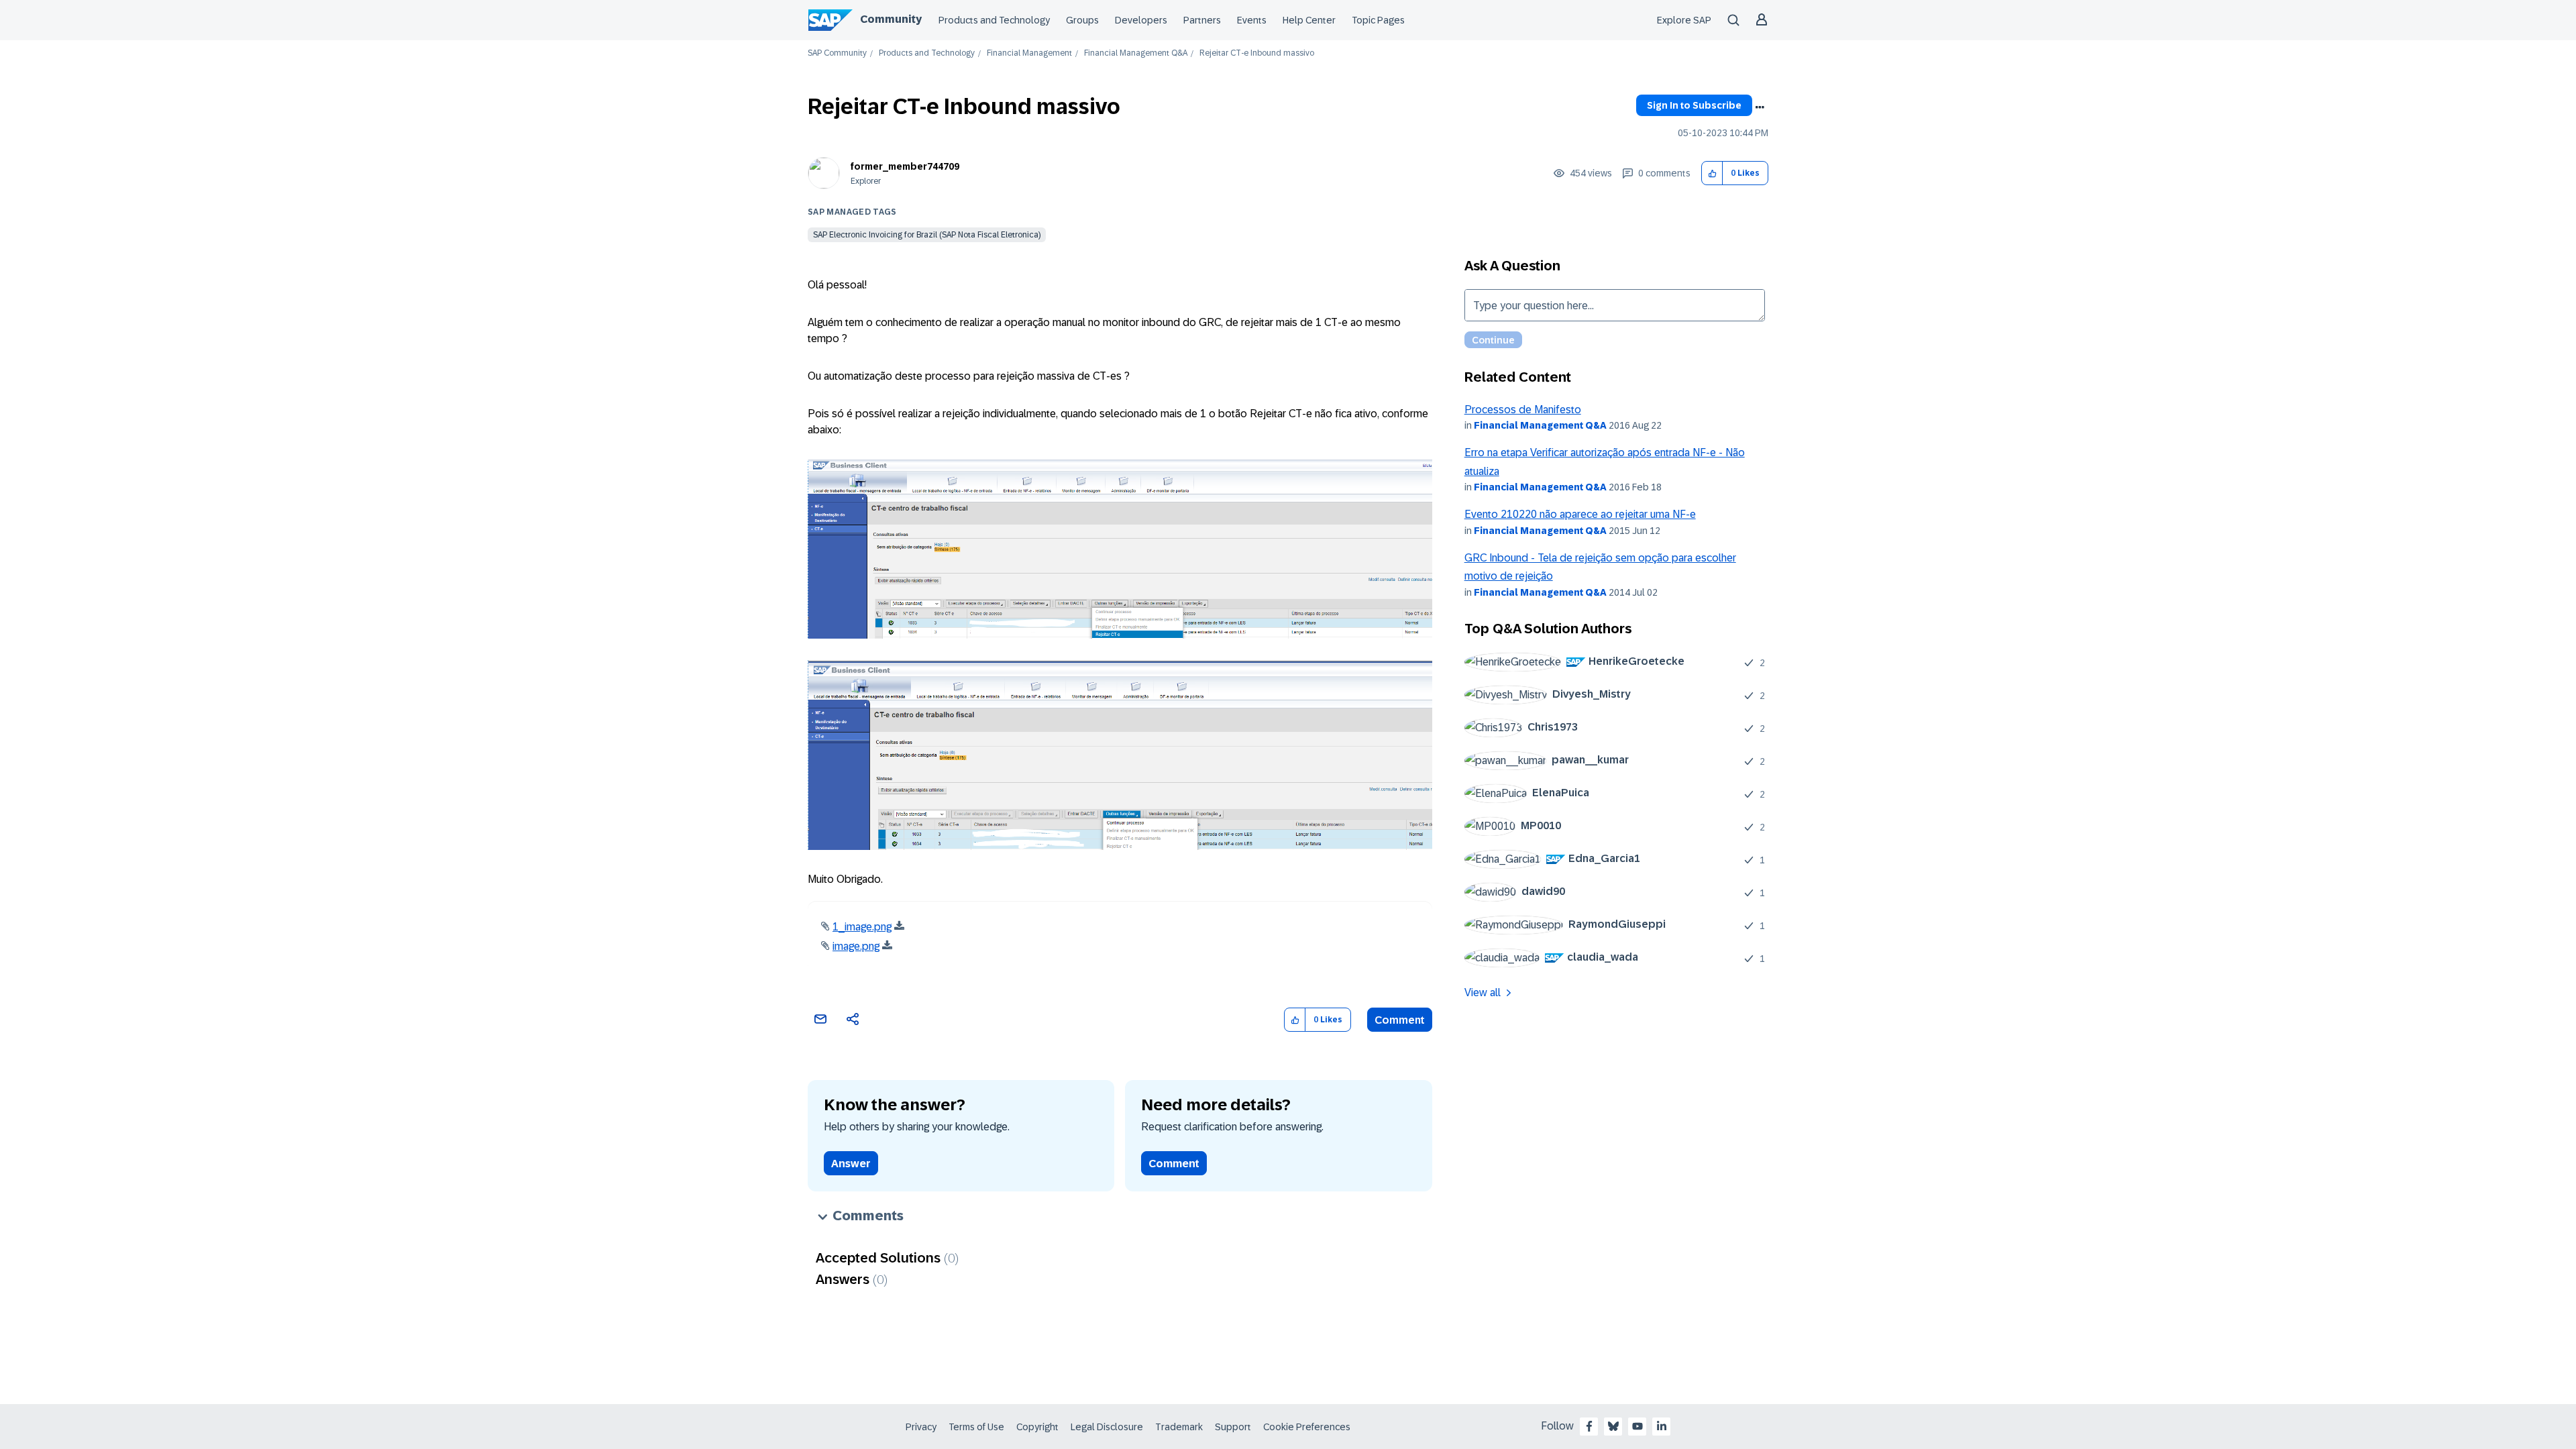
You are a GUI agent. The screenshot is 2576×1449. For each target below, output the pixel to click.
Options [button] (1760, 107)
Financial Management (1029, 53)
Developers (1141, 20)
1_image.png (862, 927)
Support (1233, 1427)
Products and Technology (994, 20)
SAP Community (837, 53)
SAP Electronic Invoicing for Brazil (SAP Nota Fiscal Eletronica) (927, 235)
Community (891, 19)
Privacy (921, 1427)
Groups (1082, 20)
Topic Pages (1378, 20)
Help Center (1309, 20)
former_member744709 (905, 166)
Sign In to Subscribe (1694, 105)
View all (1483, 992)
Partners (1202, 20)
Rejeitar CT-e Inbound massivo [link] (1257, 53)
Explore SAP (1684, 20)
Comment (1400, 1020)
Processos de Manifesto (1523, 410)
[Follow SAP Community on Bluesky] (1613, 1426)
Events (1252, 20)
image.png (856, 946)
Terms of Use (976, 1427)
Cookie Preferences (1307, 1427)
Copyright (1037, 1427)
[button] (1712, 173)
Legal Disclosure (1107, 1427)
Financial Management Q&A (1136, 53)
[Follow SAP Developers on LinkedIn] (1662, 1426)
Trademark (1179, 1427)
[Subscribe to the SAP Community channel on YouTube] (1638, 1426)
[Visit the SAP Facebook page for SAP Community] (1589, 1426)
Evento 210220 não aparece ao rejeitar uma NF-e (1580, 514)
